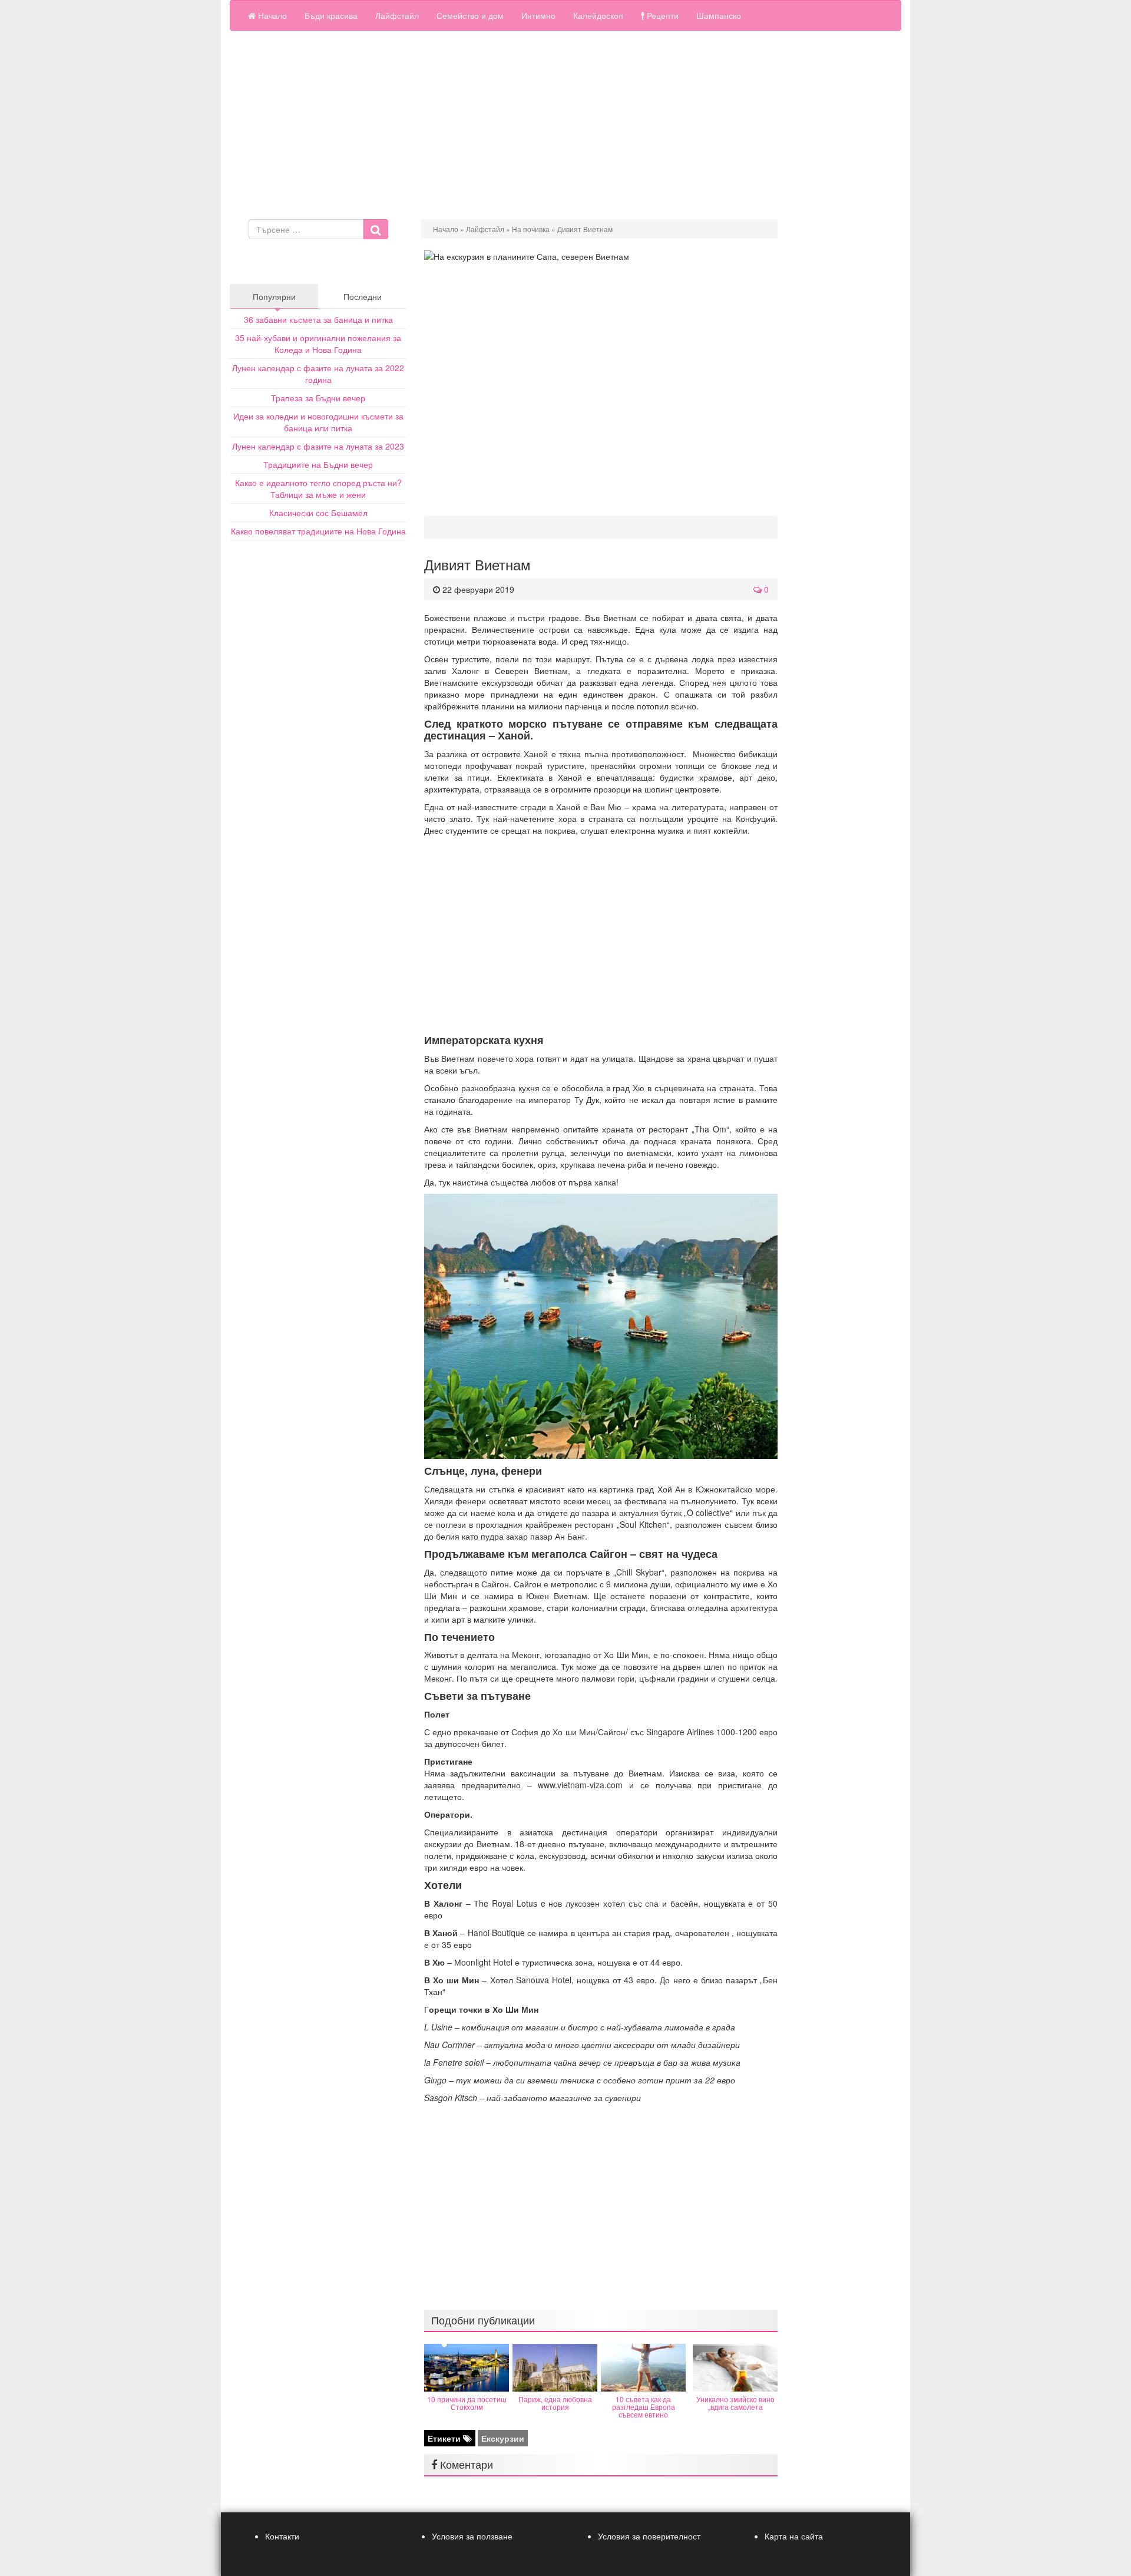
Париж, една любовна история (555, 2403)
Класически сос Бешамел (318, 513)
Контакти (282, 2536)
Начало (271, 15)
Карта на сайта (794, 2536)
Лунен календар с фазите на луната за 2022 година (318, 374)
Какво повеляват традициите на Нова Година (318, 531)
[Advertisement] (565, 125)
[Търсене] (376, 229)
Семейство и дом (470, 15)
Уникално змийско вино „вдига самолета (735, 2403)
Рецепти (662, 15)
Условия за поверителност (649, 2536)
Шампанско (719, 15)
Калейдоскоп (598, 15)
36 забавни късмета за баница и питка (318, 319)
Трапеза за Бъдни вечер (318, 398)
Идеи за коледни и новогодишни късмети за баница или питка (318, 422)
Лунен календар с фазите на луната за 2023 (318, 446)
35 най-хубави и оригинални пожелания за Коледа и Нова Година (318, 344)
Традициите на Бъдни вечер (318, 464)
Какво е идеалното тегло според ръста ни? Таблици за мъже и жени (318, 488)
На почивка (531, 229)
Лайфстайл (397, 15)
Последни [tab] (363, 296)
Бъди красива (331, 15)
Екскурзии (503, 2438)
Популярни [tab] (274, 296)
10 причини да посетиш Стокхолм (467, 2403)
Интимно (538, 15)
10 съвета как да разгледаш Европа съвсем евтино (644, 2407)
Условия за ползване (472, 2536)
